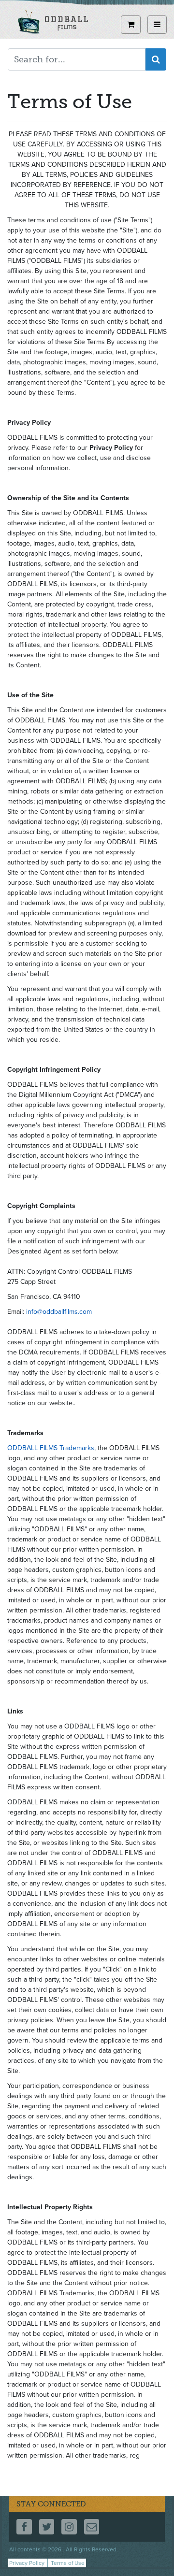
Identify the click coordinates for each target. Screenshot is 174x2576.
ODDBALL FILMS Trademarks (51, 1448)
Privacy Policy (27, 2563)
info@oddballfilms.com (59, 1312)
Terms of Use (68, 2563)
